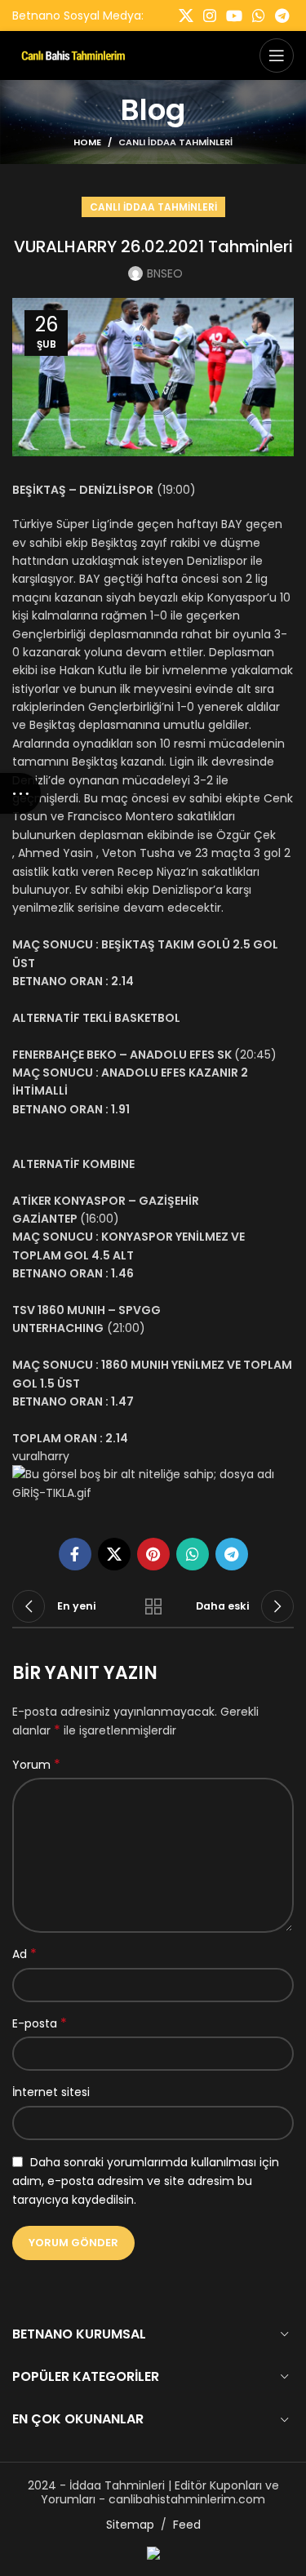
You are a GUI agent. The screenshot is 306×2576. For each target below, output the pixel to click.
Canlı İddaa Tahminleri (175, 142)
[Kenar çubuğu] (20, 793)
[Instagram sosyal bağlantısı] (210, 16)
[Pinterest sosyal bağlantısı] (153, 1554)
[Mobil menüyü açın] (277, 56)
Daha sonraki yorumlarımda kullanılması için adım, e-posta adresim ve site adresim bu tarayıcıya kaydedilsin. (146, 2181)
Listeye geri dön (153, 1606)
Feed (187, 2525)
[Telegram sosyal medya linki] (282, 16)
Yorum (36, 1765)
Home (87, 142)
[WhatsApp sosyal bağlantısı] (259, 16)
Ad (24, 1954)
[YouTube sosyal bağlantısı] (234, 16)
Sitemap (130, 2525)
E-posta (40, 2023)
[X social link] (186, 16)
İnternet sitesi (51, 2092)
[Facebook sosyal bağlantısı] (75, 1554)
